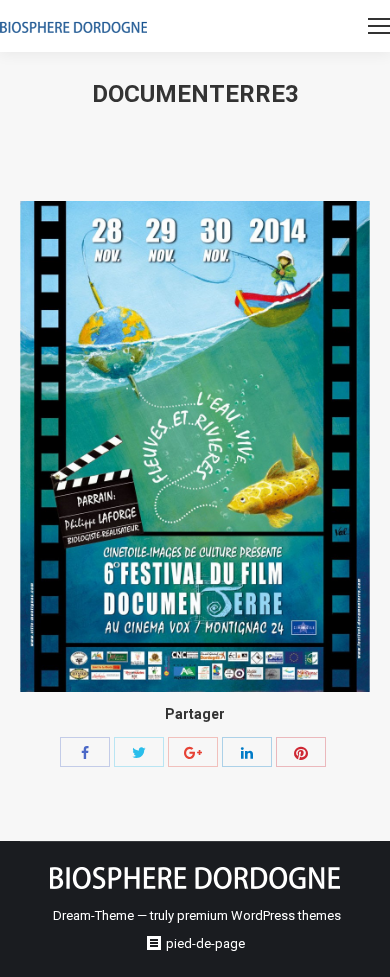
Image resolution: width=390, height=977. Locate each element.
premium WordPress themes (259, 915)
